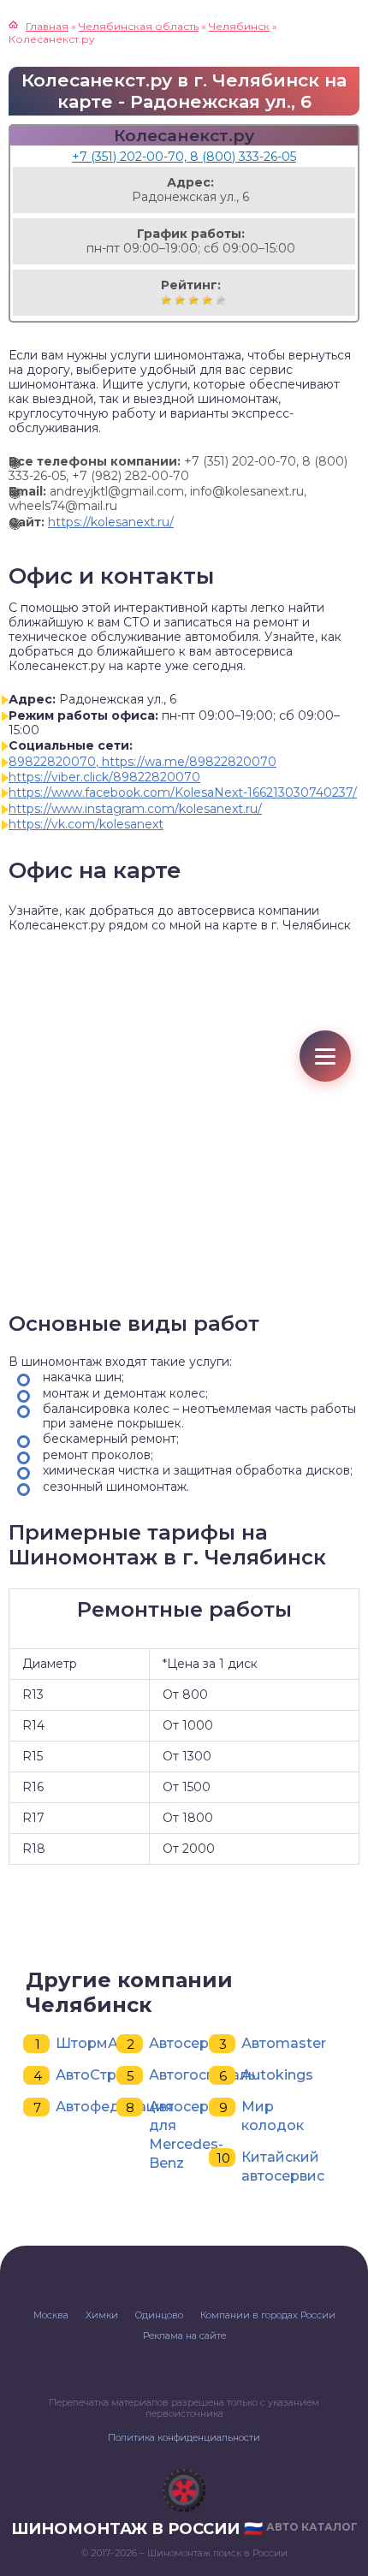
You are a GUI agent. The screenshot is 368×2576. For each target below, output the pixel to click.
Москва (51, 2315)
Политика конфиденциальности (184, 2437)
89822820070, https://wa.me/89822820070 (142, 762)
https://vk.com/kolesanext (86, 824)
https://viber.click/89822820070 (104, 777)
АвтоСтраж (96, 2075)
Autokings (277, 2075)
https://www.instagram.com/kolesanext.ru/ (135, 809)
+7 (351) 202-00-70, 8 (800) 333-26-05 (184, 157)
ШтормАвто (99, 2043)
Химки (102, 2315)
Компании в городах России (268, 2315)
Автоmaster (284, 2043)
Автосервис (191, 2043)
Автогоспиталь (202, 2075)
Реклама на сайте (184, 2336)
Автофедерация (115, 2107)
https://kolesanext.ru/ (111, 522)
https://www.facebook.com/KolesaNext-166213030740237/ (183, 792)
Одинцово (159, 2315)
